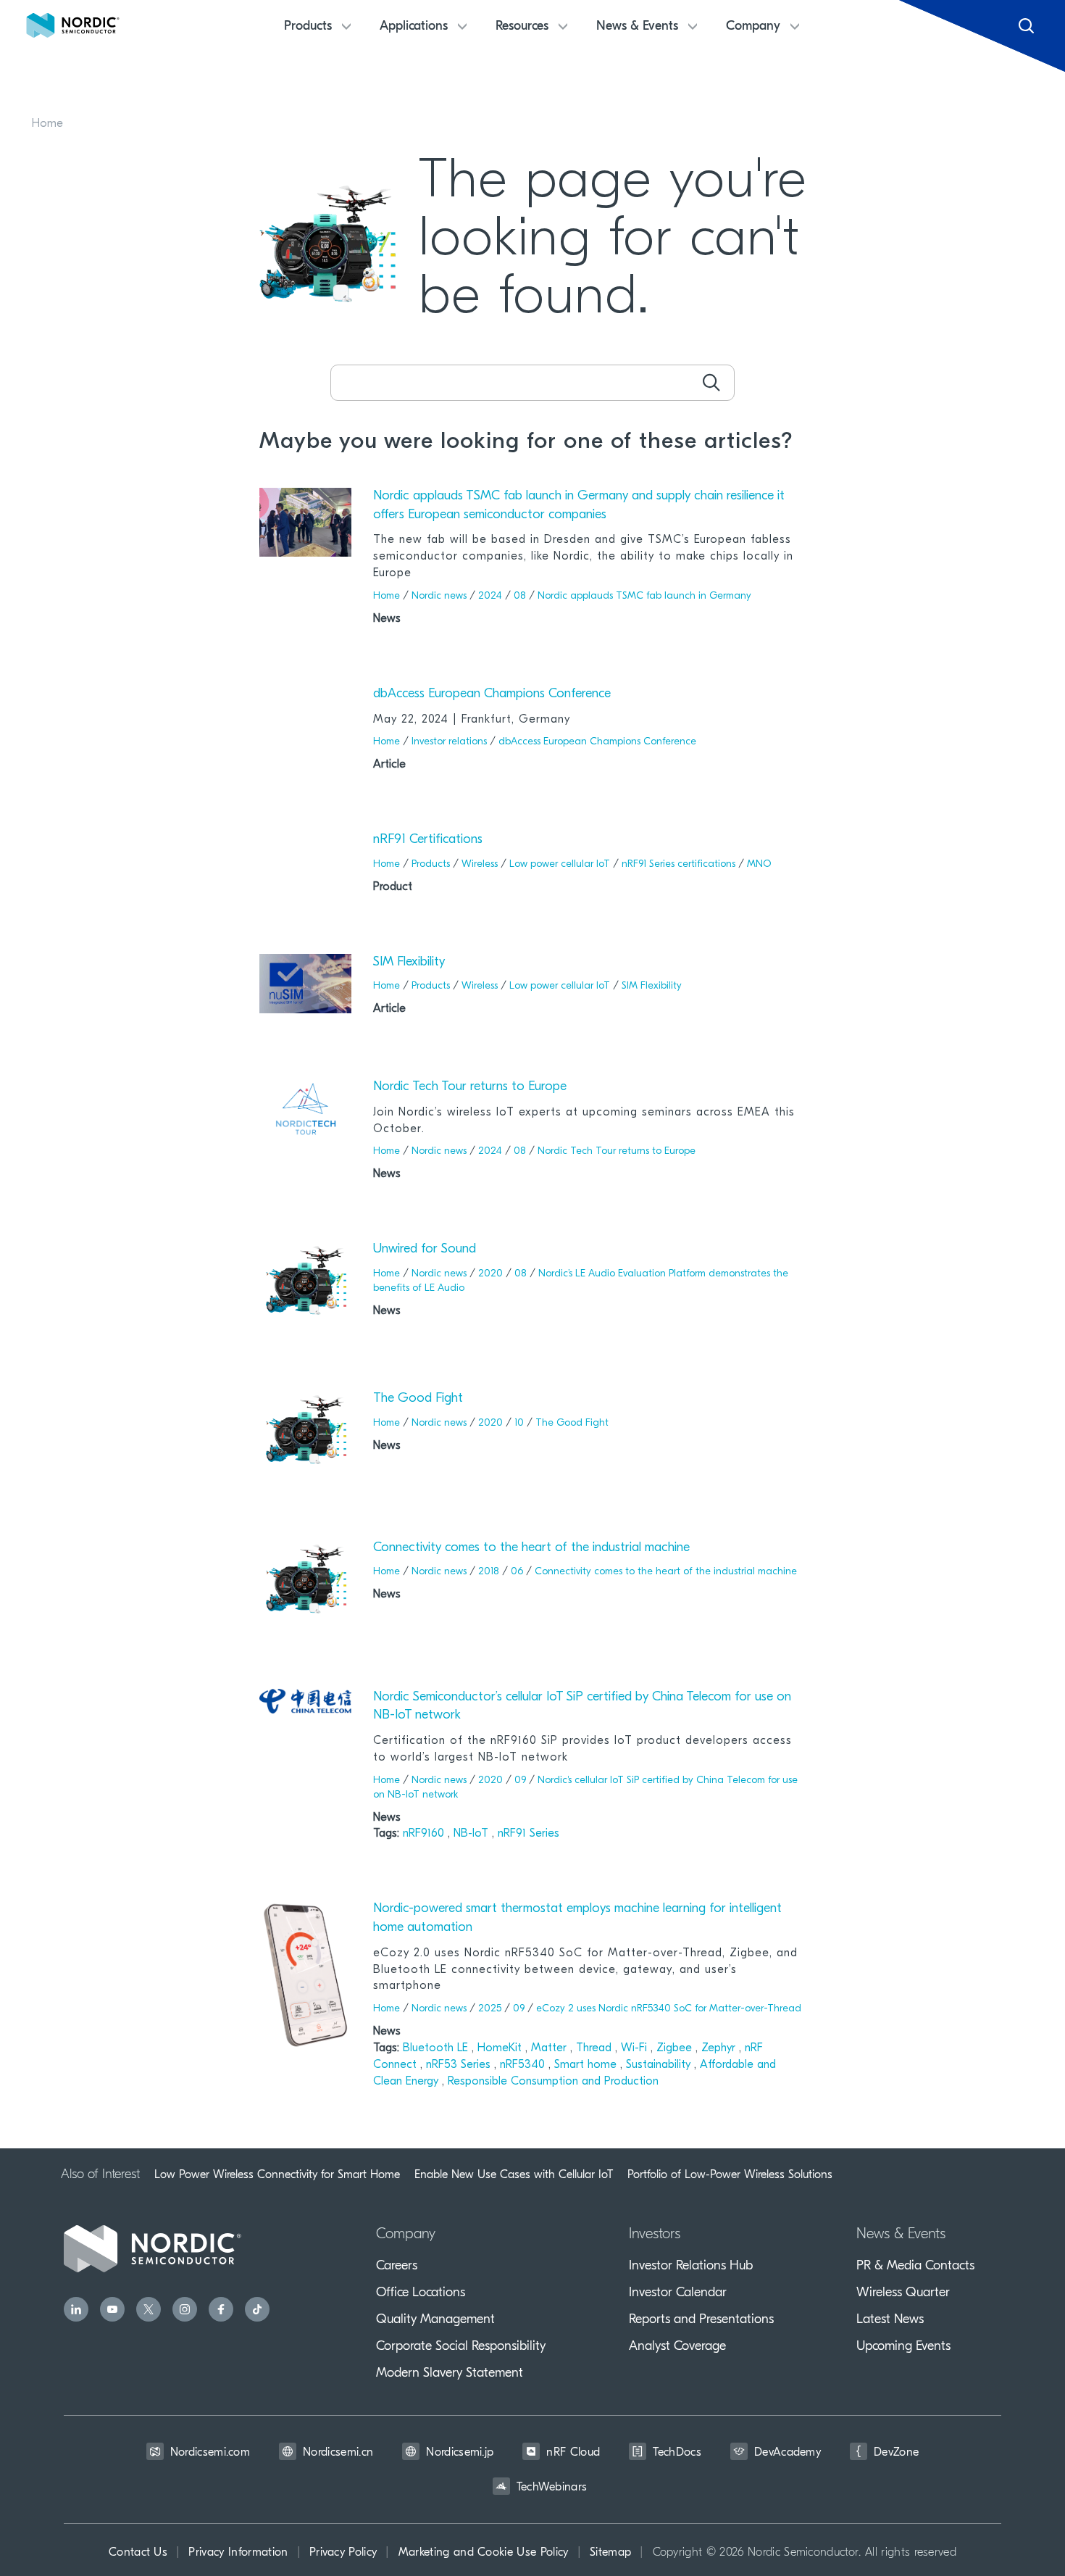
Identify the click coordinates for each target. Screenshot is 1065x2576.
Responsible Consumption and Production (553, 2082)
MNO (759, 864)
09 (520, 1781)
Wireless (480, 864)
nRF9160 (425, 1834)
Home (47, 124)
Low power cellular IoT (560, 864)
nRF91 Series (529, 1834)
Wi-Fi (636, 2048)
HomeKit (501, 2048)
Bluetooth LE (437, 2048)
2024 (490, 596)
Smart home (587, 2065)
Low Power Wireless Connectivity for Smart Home (277, 2174)
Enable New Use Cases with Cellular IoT (514, 2174)
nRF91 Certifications (428, 840)
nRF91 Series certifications (678, 864)
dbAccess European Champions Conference (492, 694)
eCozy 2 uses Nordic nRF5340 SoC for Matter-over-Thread (669, 2009)
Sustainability (660, 2065)
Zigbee (676, 2048)
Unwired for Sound (425, 1250)
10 (519, 1423)
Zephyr (720, 2048)
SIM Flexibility (409, 963)
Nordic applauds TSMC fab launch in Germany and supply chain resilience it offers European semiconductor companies (579, 506)
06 (517, 1572)
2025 (490, 2009)
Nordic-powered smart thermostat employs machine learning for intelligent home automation (577, 1919)
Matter (551, 2048)
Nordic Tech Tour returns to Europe (470, 1087)
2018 (489, 1572)
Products (431, 864)
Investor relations (449, 742)
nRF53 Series (460, 2065)
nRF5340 (524, 2065)
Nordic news (439, 596)
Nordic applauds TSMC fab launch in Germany (644, 596)
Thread (596, 2048)
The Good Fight (418, 1399)
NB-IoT (473, 1834)
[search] (711, 383)
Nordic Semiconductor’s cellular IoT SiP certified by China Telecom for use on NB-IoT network (582, 1707)
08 (520, 596)
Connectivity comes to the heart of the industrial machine (531, 1548)
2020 (490, 1274)
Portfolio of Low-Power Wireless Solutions (730, 2174)
